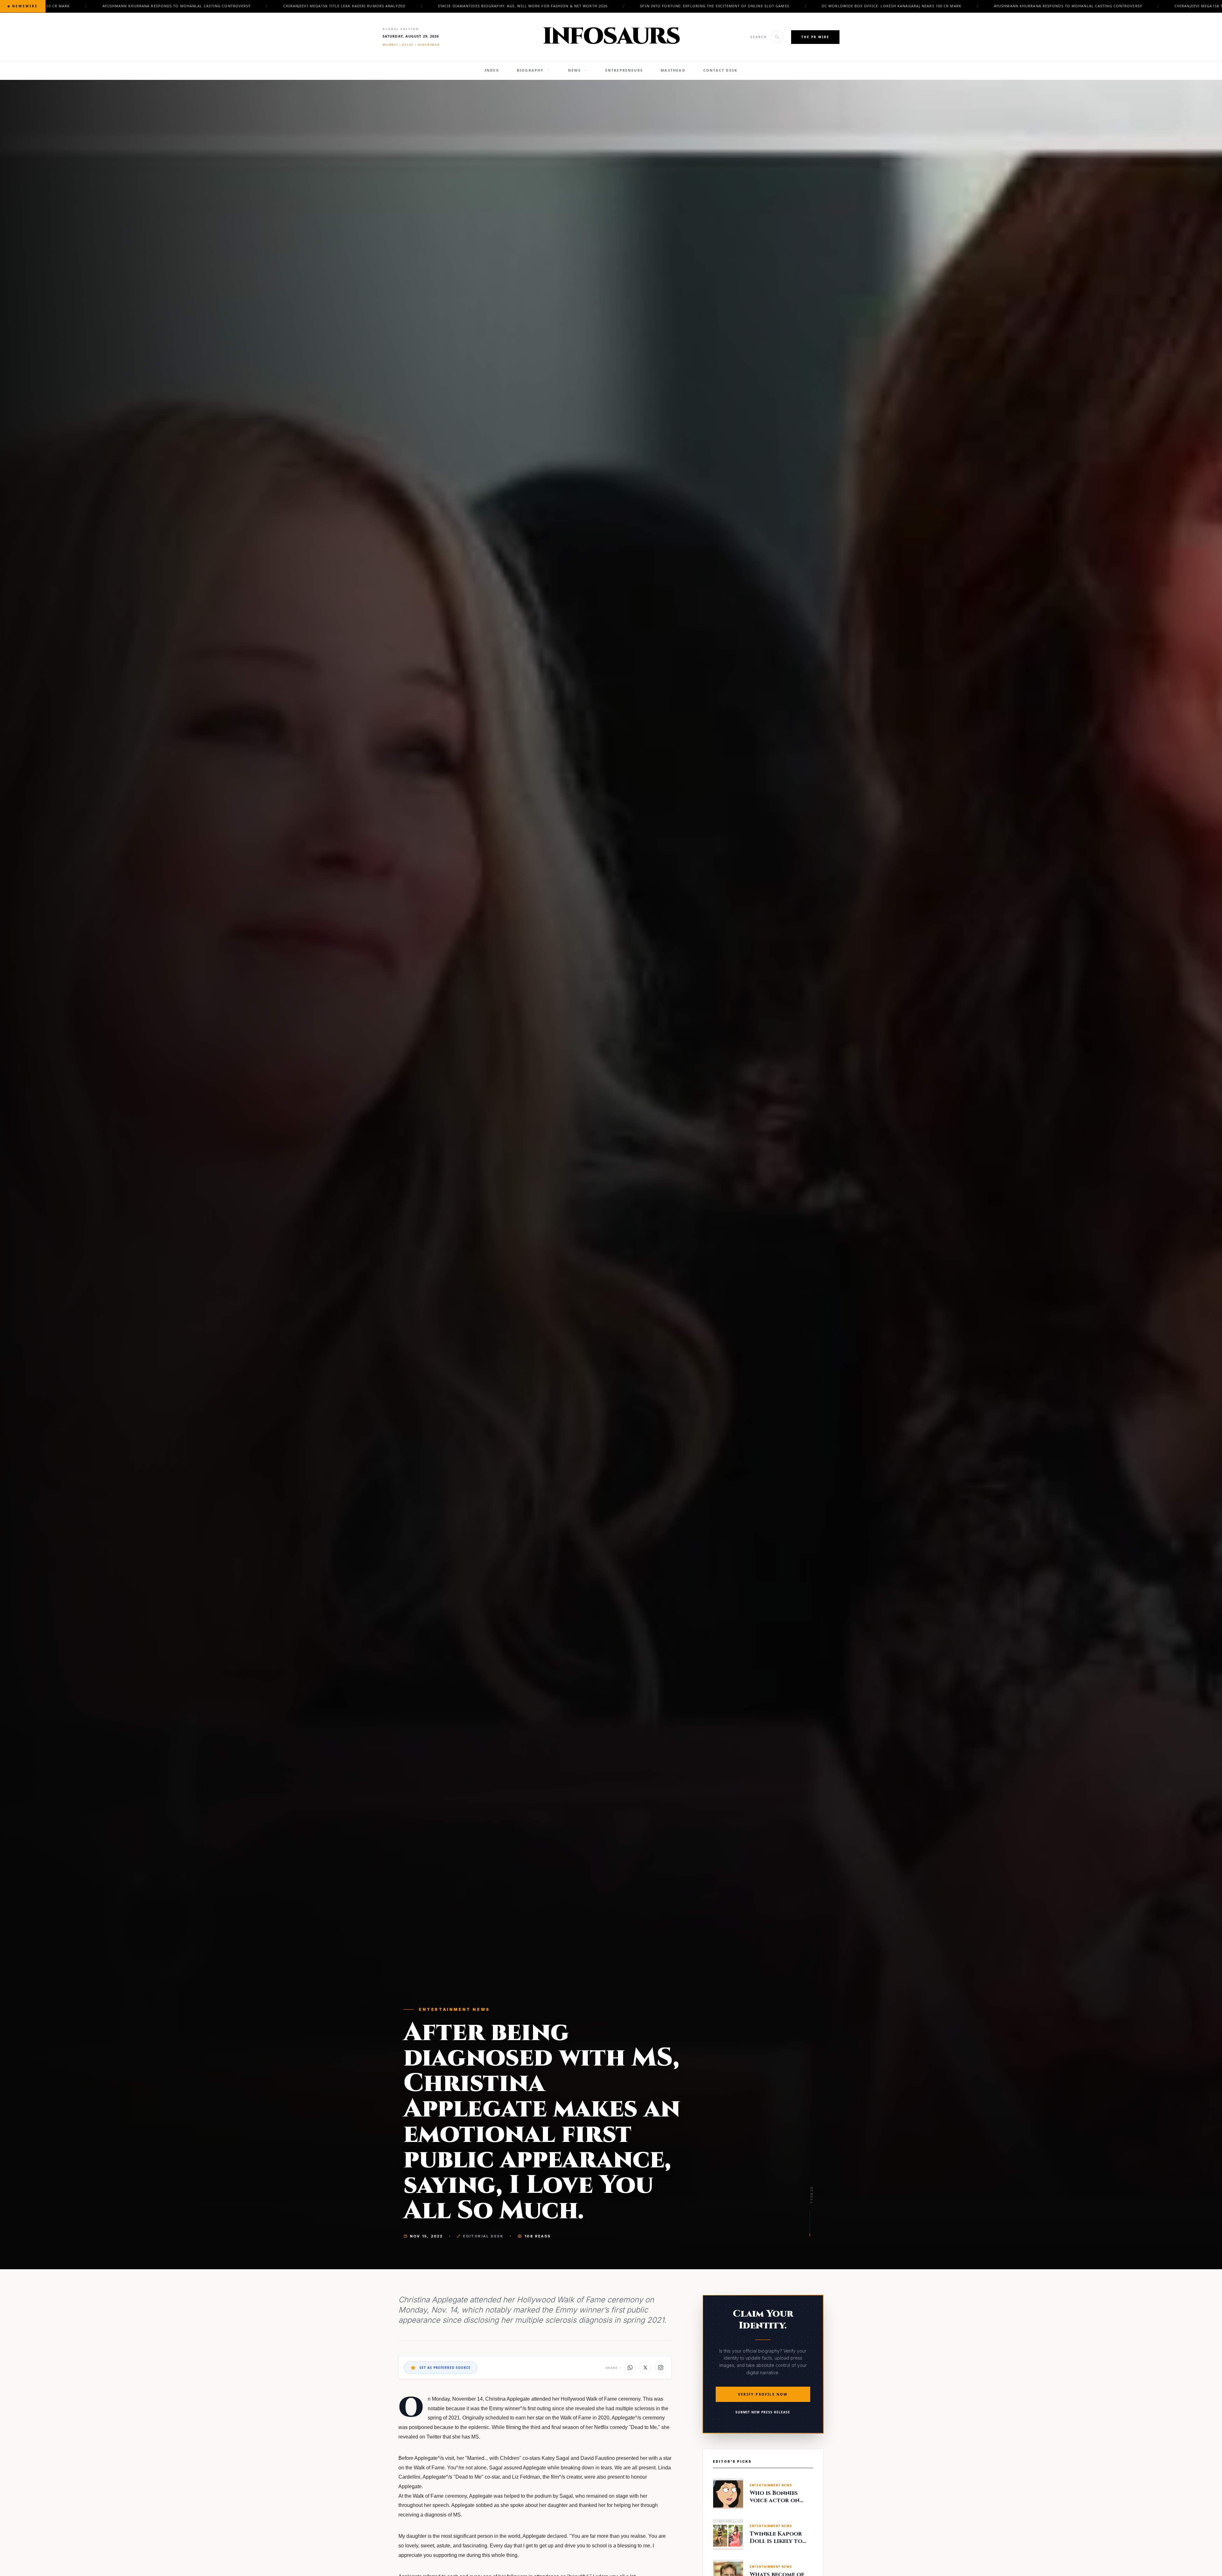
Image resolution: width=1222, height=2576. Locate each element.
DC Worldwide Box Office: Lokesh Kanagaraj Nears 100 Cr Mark (173, 6)
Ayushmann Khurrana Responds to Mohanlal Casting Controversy (349, 6)
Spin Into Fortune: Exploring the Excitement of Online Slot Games (888, 6)
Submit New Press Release (763, 2412)
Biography (530, 70)
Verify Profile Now (763, 2394)
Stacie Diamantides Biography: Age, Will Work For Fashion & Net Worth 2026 (695, 6)
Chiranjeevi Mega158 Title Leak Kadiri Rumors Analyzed (517, 6)
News (575, 70)
